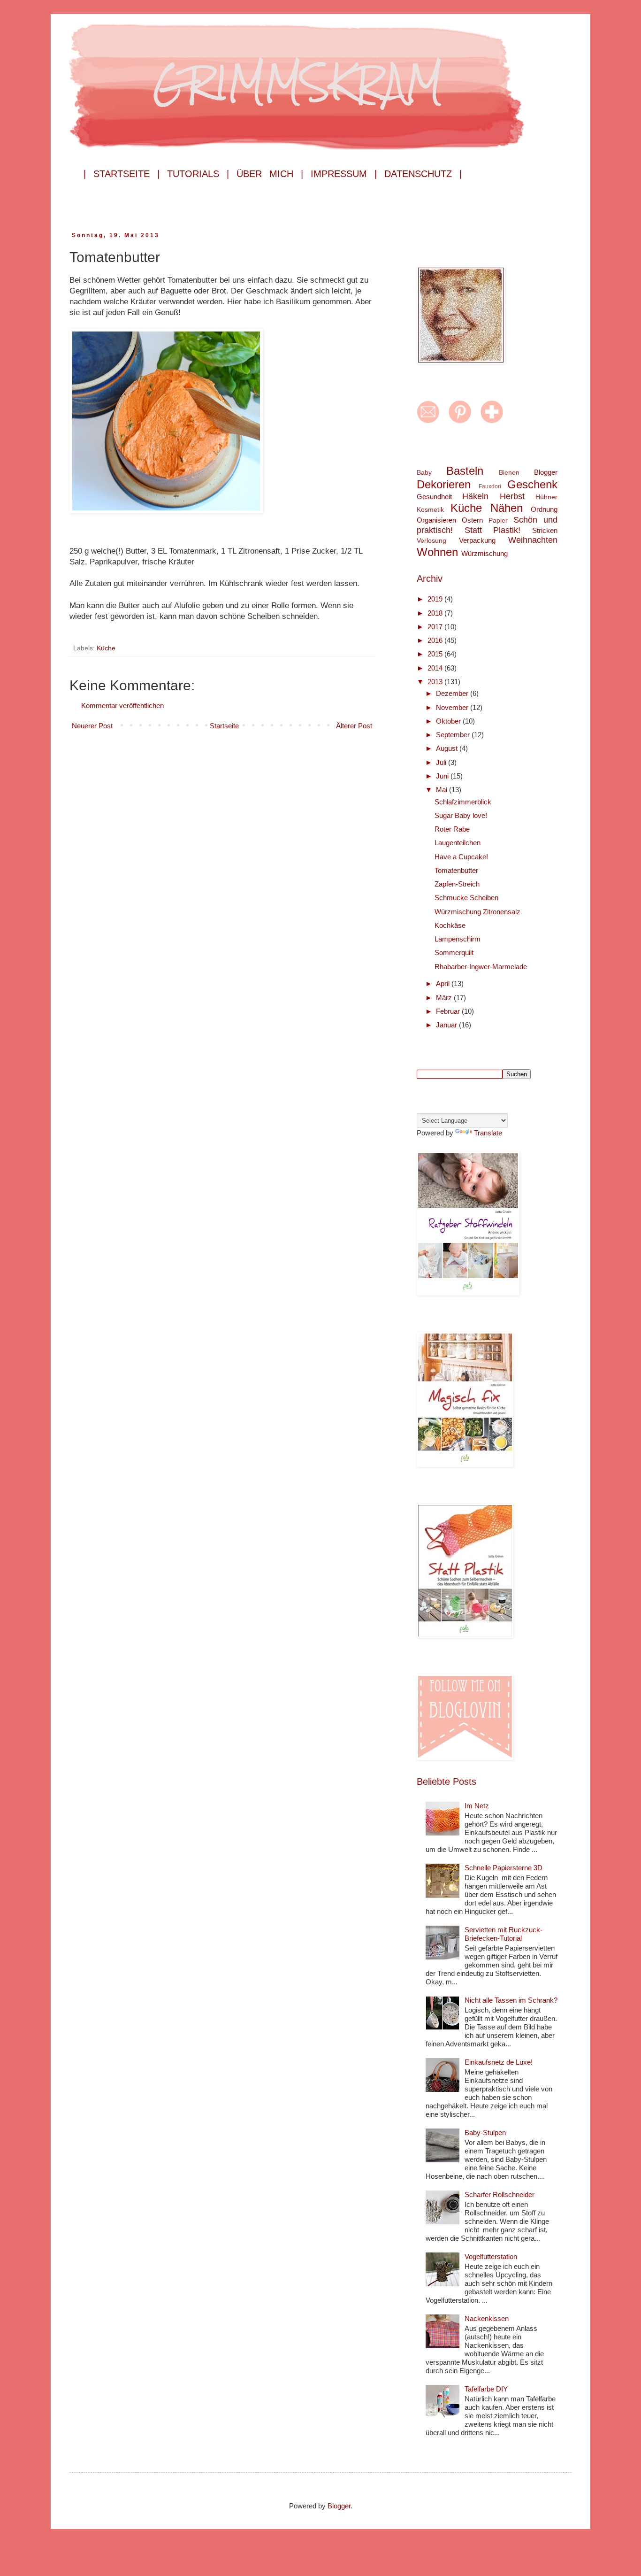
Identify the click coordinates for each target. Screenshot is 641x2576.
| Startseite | (122, 174)
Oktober (449, 721)
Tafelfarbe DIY (486, 2389)
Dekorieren (444, 484)
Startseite (224, 726)
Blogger (546, 472)
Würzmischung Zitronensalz (477, 912)
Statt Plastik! (493, 530)
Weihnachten (533, 540)
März (445, 998)
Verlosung (431, 541)
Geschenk (532, 484)
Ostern (472, 520)
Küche (106, 648)
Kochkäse (450, 925)
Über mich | (270, 174)
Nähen (507, 508)
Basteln (465, 471)
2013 (436, 682)
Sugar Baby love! (461, 815)
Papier (498, 521)
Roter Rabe (452, 829)
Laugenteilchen (458, 843)
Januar (447, 1025)
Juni (443, 776)
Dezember (453, 693)
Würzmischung (485, 553)
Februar (449, 1011)
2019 (436, 599)
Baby (424, 473)
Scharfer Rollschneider (500, 2194)
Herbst (512, 496)
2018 (436, 613)
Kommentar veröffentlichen (122, 706)
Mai (443, 790)
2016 (436, 640)
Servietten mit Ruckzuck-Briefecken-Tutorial (504, 1934)
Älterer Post (354, 726)
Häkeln (475, 496)
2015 (436, 654)
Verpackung (477, 540)
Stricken (545, 530)
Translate (488, 1133)
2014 (436, 668)
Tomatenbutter (456, 870)
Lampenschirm (458, 939)
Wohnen (437, 552)
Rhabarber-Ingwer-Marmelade (481, 967)
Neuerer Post (92, 726)
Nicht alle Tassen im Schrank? (511, 2000)
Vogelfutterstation (491, 2256)
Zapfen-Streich (457, 884)
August (448, 748)
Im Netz (477, 1806)
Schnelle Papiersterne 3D (504, 1868)
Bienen (509, 473)
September (454, 735)
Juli (442, 762)
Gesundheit (434, 497)
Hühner (546, 497)
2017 (436, 627)
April (444, 983)
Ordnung (544, 509)
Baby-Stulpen (485, 2133)
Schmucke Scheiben (466, 898)
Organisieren (436, 520)
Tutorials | (198, 174)
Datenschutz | (423, 174)
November (453, 707)
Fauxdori (490, 486)
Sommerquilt (454, 953)
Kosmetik (430, 510)
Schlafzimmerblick (463, 802)
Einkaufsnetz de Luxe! (499, 2062)
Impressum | (344, 174)
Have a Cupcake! (461, 857)
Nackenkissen (487, 2318)
